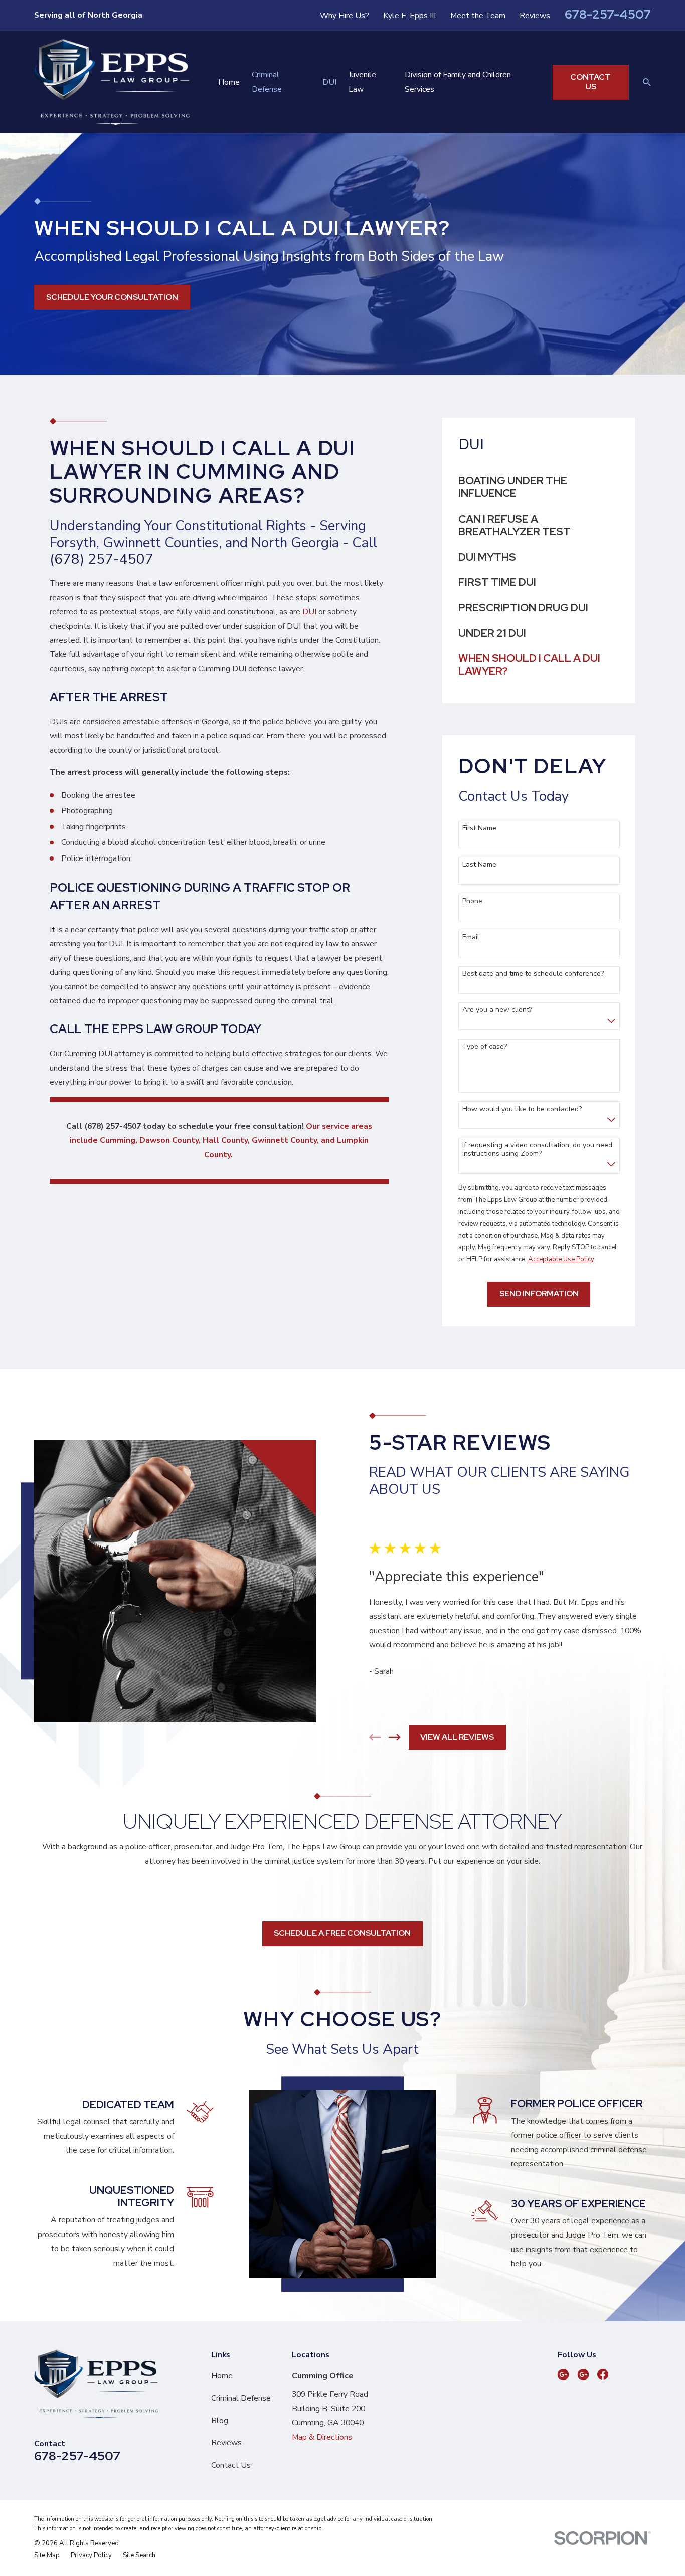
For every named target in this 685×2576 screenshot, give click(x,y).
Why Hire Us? (345, 16)
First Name (479, 829)
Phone (472, 901)
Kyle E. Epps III (409, 16)
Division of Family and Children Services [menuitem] (458, 82)
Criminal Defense (241, 2398)
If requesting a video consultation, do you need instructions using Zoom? (537, 1150)
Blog (220, 2421)
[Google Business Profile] (563, 2374)
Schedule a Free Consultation (342, 1933)
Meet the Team (478, 16)
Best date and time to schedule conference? (533, 974)
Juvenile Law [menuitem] (362, 82)
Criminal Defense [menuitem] (267, 82)
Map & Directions (322, 2437)
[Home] (112, 82)
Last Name (479, 865)
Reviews (535, 16)
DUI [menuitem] (329, 82)
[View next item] (395, 1737)
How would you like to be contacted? (522, 1109)
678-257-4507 (608, 14)
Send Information (539, 1294)
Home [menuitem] (229, 82)
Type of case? (485, 1047)
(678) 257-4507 (102, 559)
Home (222, 2376)
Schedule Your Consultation (112, 297)
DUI (309, 612)
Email (471, 937)
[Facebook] (603, 2374)
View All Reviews (457, 1737)
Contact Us (590, 82)
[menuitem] (539, 487)
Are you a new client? (497, 1010)
